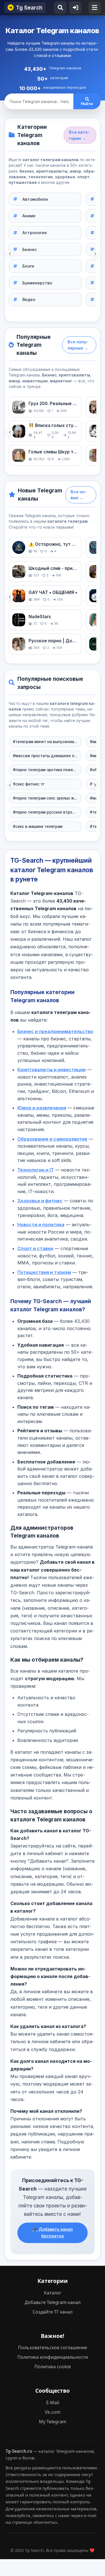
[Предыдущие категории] (10, 254)
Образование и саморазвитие (52, 1139)
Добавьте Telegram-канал (53, 2302)
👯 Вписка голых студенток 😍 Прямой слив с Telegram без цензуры (53, 425)
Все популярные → (78, 345)
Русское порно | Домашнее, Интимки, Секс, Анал (53, 641)
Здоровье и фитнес (40, 1201)
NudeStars (40, 617)
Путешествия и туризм (44, 1272)
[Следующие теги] (95, 785)
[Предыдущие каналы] (10, 433)
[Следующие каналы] (95, 433)
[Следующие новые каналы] (95, 597)
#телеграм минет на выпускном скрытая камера (45, 742)
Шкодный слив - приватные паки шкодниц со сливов (53, 568)
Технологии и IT (36, 1170)
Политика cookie (53, 2367)
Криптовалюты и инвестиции (52, 1070)
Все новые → (79, 495)
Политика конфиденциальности (53, 2357)
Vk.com (53, 2412)
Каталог (53, 2293)
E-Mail (53, 2403)
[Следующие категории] (95, 254)
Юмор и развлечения (42, 1108)
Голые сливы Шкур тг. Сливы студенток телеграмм (53, 452)
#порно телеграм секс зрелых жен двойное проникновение (45, 798)
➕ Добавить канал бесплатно (53, 2233)
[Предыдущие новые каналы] (10, 597)
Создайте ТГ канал (53, 2312)
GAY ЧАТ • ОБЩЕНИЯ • (53, 592)
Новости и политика (41, 1225)
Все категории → (79, 135)
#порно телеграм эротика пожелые (45, 770)
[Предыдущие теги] (10, 785)
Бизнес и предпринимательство (55, 1031)
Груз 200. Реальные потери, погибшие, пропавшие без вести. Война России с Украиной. (53, 404)
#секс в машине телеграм (38, 826)
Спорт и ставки (35, 1248)
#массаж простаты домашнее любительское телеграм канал (45, 756)
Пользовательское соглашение (53, 2347)
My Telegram (53, 2422)
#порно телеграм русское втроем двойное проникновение (45, 812)
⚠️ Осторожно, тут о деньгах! (53, 544)
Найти (87, 104)
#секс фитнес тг (29, 784)
